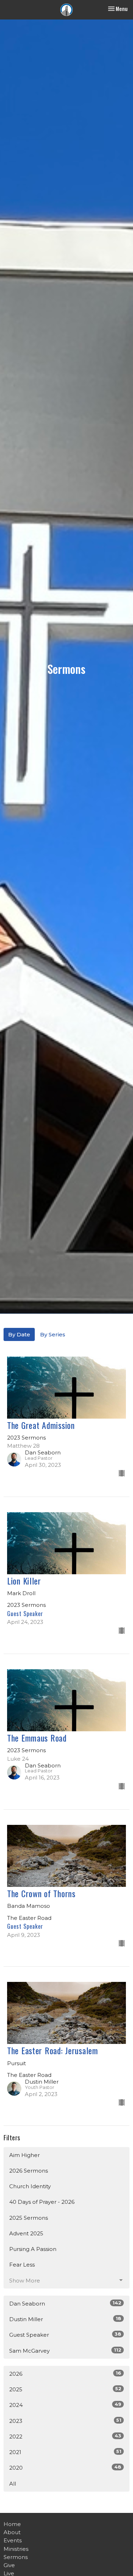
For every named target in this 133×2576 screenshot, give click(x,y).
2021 (65, 2452)
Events (13, 2540)
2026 (65, 2374)
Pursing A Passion (33, 2249)
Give (9, 2565)
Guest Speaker (65, 2335)
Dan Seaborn (65, 2303)
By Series (53, 1334)
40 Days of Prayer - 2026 (42, 2202)
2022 (65, 2436)
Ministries (16, 2549)
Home (12, 2524)
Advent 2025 (26, 2233)
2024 (65, 2405)
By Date (19, 1334)
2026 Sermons (29, 2171)
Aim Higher (24, 2155)
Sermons (16, 2557)
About (12, 2532)
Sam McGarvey (65, 2351)
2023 (65, 2421)
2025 (65, 2389)
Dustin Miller (65, 2319)
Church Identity (30, 2186)
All (13, 2484)
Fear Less (22, 2265)
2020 (65, 2468)
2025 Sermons (29, 2218)
